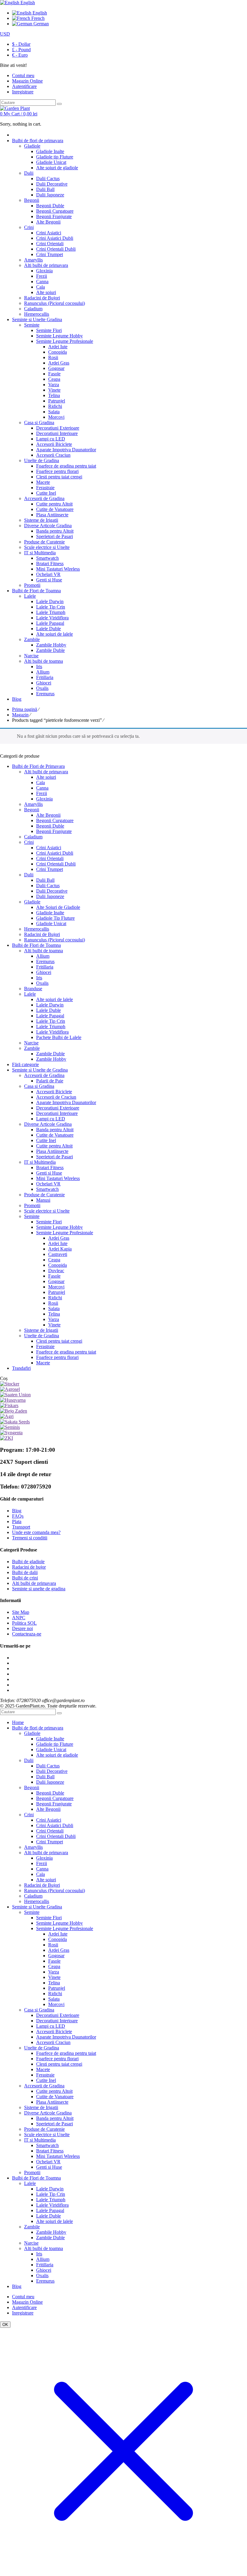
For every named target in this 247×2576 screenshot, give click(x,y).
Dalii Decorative (52, 891)
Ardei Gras (59, 1238)
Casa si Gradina (39, 1086)
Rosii (53, 1303)
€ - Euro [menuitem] (20, 55)
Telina (54, 1314)
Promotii (32, 1205)
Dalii (29, 875)
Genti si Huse (49, 1173)
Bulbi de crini (25, 1578)
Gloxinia (44, 799)
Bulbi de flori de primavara (38, 1728)
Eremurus (45, 961)
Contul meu (23, 2297)
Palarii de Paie (50, 1081)
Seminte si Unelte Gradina (37, 1907)
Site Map (21, 1612)
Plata (17, 1521)
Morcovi (56, 1287)
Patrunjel (57, 1292)
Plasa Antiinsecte (52, 1151)
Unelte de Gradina (42, 1336)
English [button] (27, 3)
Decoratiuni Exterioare (58, 1108)
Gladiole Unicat (51, 923)
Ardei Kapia (60, 1249)
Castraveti (58, 1254)
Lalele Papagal (50, 1016)
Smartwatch (47, 1189)
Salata (54, 1308)
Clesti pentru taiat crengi (59, 1341)
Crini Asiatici (49, 848)
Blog (17, 1511)
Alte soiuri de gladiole (57, 1755)
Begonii (32, 810)
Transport (21, 1527)
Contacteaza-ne (27, 1634)
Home (18, 1722)
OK (5, 2325)
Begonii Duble (50, 826)
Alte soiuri (46, 777)
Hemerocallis (37, 929)
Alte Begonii (48, 815)
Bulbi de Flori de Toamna (36, 945)
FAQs (18, 1516)
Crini (29, 842)
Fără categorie (25, 1064)
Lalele (30, 994)
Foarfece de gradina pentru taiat (66, 1352)
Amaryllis (33, 804)
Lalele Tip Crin (51, 1021)
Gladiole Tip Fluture (55, 918)
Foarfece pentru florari (57, 1357)
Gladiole (32, 902)
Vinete (54, 1325)
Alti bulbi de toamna (44, 951)
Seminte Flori (49, 1222)
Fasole (54, 1276)
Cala (41, 783)
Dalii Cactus (48, 886)
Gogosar (56, 1281)
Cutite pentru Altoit (54, 1146)
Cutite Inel (46, 1140)
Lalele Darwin (50, 1005)
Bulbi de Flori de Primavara (38, 766)
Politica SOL (24, 1623)
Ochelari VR (48, 1184)
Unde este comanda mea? (36, 1532)
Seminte (32, 1216)
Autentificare (24, 86)
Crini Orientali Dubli (56, 864)
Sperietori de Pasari (55, 1157)
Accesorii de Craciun (56, 1097)
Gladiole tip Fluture (55, 1744)
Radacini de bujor (29, 1567)
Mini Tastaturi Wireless (58, 1178)
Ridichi (55, 1298)
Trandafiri (21, 1368)
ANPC (19, 1618)
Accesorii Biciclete (54, 1092)
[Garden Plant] (15, 108)
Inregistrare (23, 92)
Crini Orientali (50, 858)
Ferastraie (45, 1346)
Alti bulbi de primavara (46, 772)
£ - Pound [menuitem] (21, 50)
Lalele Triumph (51, 1027)
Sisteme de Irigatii (41, 1330)
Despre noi (22, 1628)
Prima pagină (25, 709)
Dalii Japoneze (50, 896)
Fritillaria (45, 967)
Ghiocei (44, 972)
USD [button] (5, 34)
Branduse (33, 989)
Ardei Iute (58, 1243)
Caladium (33, 837)
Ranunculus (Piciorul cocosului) (55, 940)
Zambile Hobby (51, 1059)
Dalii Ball (45, 880)
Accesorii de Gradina (44, 1075)
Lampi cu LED (51, 1119)
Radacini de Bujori (42, 934)
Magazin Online (27, 2302)
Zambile (32, 1048)
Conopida (58, 1265)
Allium (43, 956)
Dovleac (56, 1271)
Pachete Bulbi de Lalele (59, 1037)
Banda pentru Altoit (55, 1130)
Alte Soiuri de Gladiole (58, 907)
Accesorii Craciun (53, 2042)
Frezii (42, 793)
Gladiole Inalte (50, 913)
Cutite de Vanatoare (55, 1135)
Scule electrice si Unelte (47, 1211)
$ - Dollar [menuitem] (21, 44)
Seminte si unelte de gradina (39, 1589)
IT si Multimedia (40, 1162)
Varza (54, 1319)
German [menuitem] (41, 24)
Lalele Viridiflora (52, 1032)
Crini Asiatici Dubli (55, 853)
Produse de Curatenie (44, 1195)
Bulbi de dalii (25, 1572)
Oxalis (42, 983)
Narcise (31, 1043)
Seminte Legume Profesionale (65, 1233)
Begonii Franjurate (54, 831)
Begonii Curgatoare (55, 820)
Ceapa (54, 1260)
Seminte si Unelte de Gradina (40, 1070)
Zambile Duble (50, 1054)
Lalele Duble (48, 1010)
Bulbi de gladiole (28, 1562)
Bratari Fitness (50, 1167)
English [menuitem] (39, 13)
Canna (42, 788)
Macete (43, 1363)
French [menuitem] (37, 18)
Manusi (43, 1200)
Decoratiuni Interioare (57, 1113)
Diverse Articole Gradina (48, 1124)
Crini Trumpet (50, 869)
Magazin (20, 715)
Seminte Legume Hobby (59, 1227)
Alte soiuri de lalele (55, 999)
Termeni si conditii (30, 1538)
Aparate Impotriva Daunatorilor (66, 1102)
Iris (39, 978)
